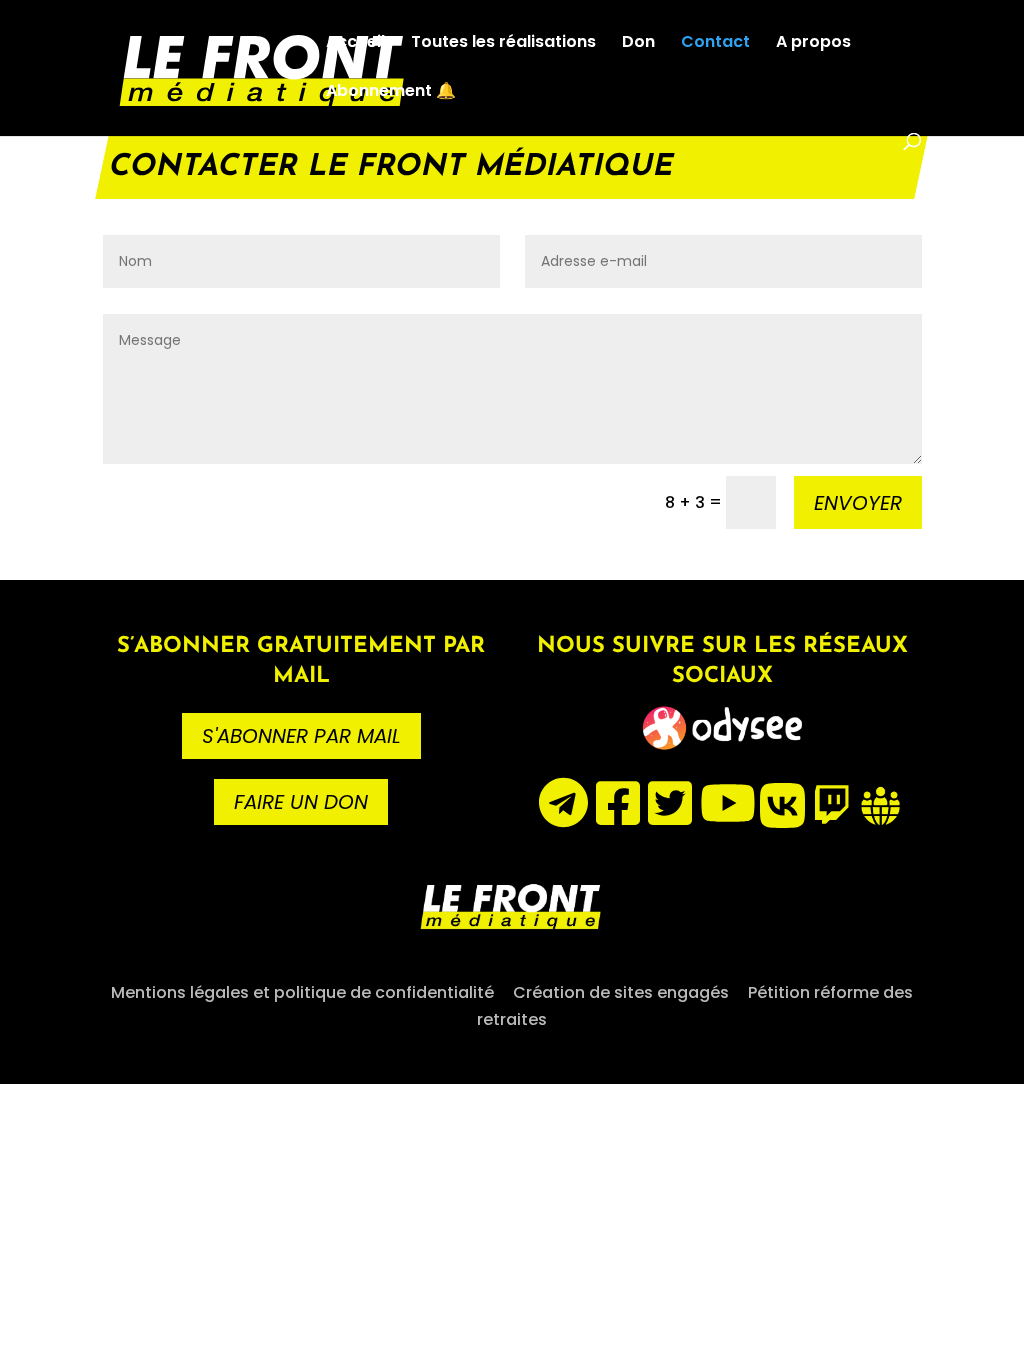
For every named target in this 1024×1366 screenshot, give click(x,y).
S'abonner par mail (301, 736)
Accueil (355, 44)
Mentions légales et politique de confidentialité (302, 992)
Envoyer (858, 503)
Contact (715, 44)
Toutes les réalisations (503, 44)
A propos (813, 44)
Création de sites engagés (621, 992)
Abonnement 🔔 (391, 93)
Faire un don (301, 802)
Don (638, 44)
